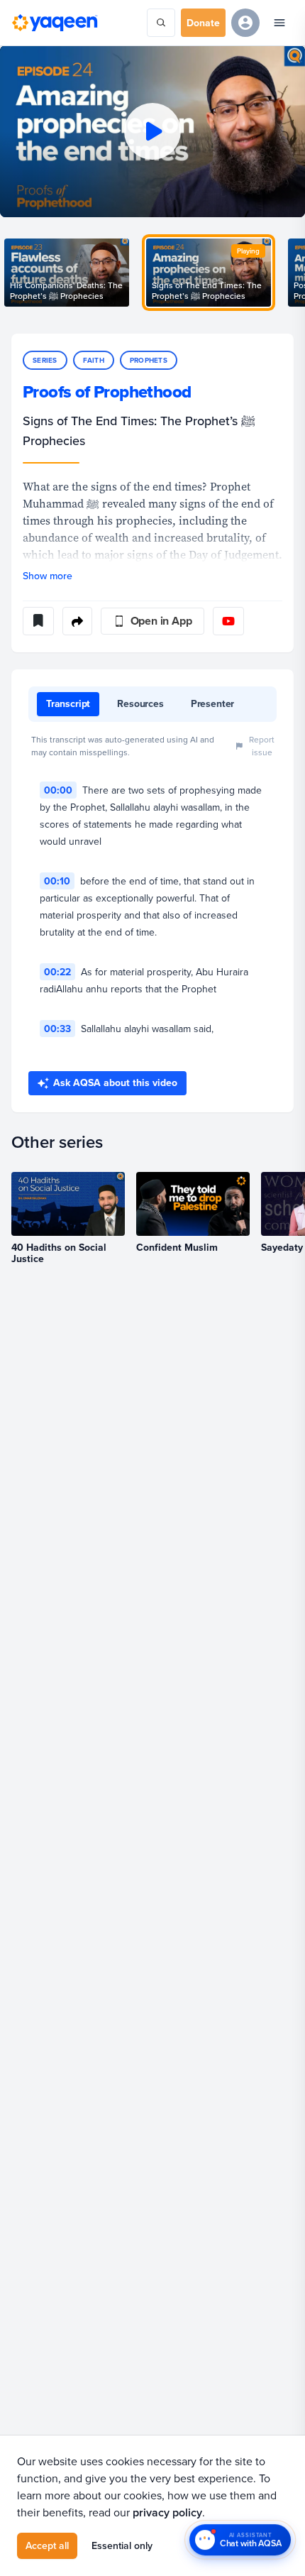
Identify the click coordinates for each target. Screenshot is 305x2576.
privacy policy (167, 2512)
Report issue (262, 746)
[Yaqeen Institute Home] (55, 23)
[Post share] (77, 621)
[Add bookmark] (38, 621)
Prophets (149, 360)
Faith (94, 360)
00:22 (57, 972)
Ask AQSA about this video (115, 1083)
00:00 (58, 790)
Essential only (122, 2545)
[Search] (161, 23)
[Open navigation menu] (279, 23)
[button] (152, 131)
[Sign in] (245, 23)
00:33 (57, 1029)
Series (45, 360)
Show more (48, 576)
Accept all (47, 2545)
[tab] (68, 704)
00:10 (57, 881)
